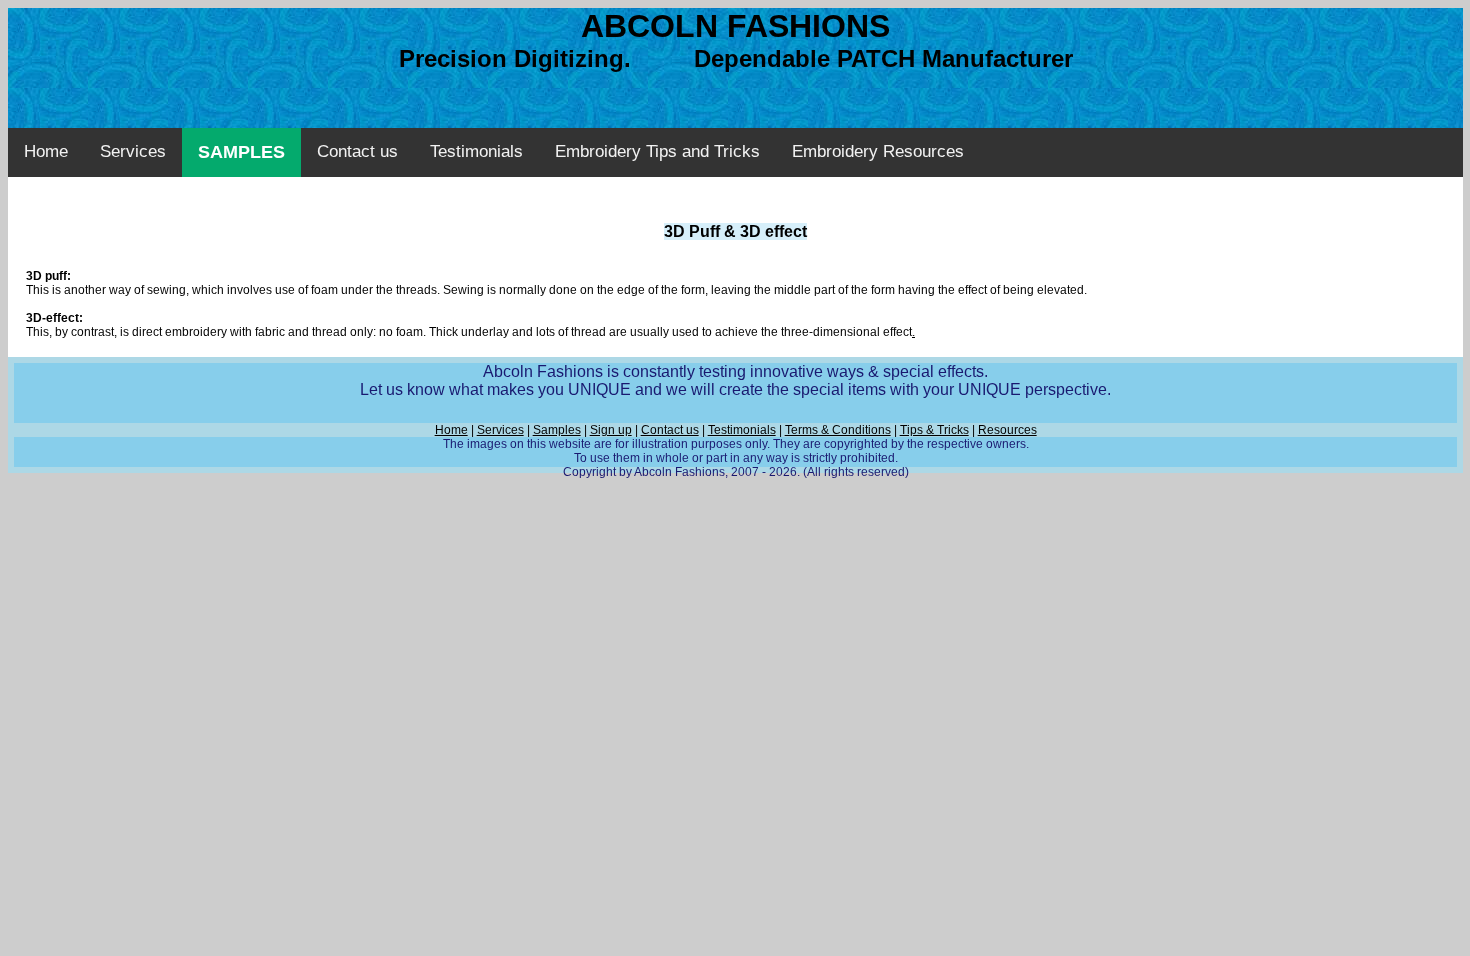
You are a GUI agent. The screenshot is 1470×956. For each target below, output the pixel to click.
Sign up (611, 430)
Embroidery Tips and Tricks (657, 151)
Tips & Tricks (934, 430)
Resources (1007, 430)
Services (133, 151)
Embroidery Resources (878, 151)
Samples (557, 430)
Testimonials (476, 151)
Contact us (357, 151)
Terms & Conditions (838, 430)
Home (46, 151)
